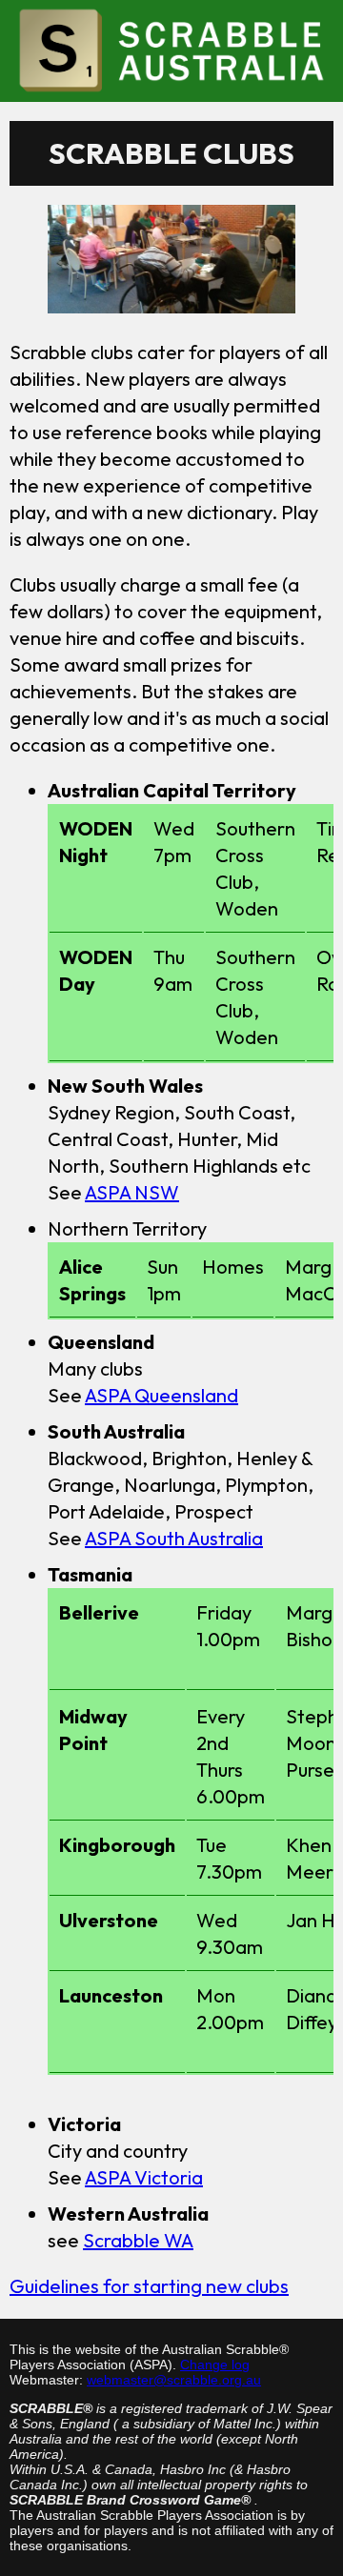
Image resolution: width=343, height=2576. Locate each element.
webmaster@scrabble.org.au (174, 2380)
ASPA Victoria (144, 2177)
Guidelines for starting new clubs (149, 2286)
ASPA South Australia (174, 1538)
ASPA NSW (132, 1192)
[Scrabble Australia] (171, 50)
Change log (215, 2365)
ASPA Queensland (161, 1395)
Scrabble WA (138, 2240)
